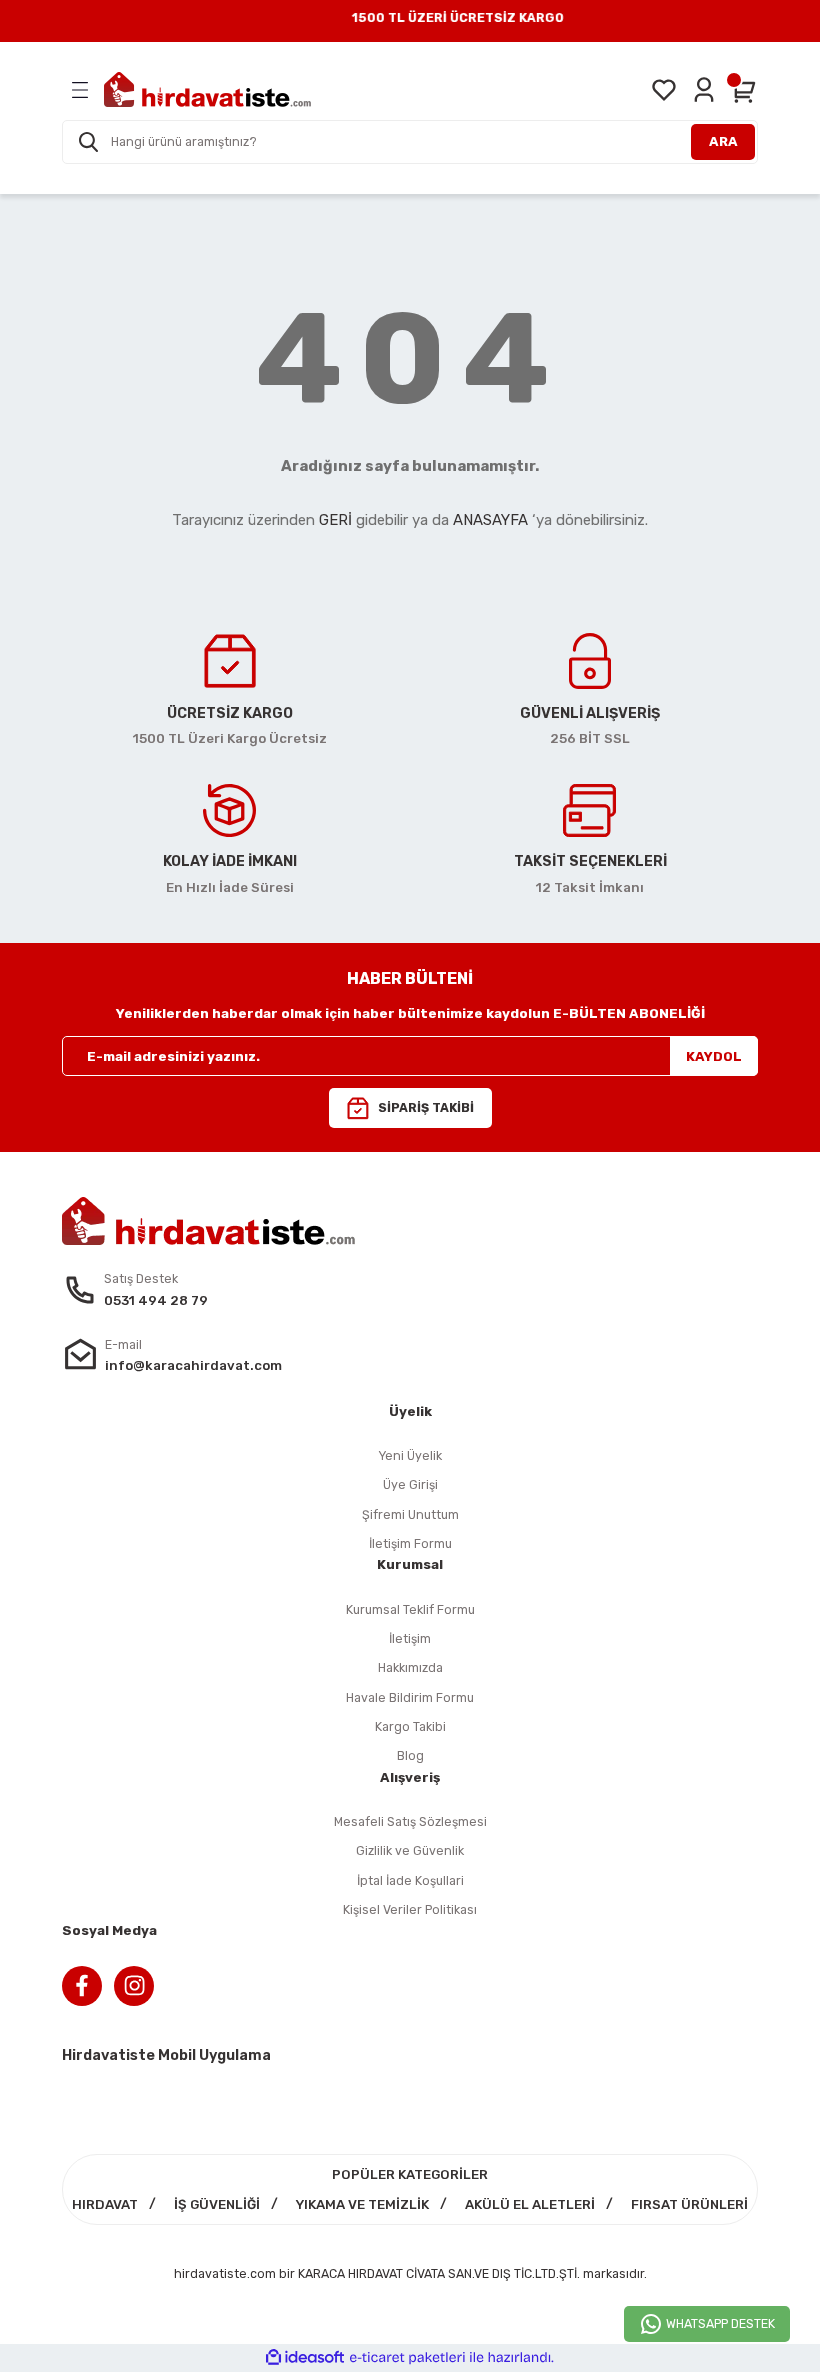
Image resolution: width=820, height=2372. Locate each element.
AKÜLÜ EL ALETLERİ (530, 2204)
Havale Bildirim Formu (410, 1697)
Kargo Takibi (410, 1726)
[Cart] (744, 90)
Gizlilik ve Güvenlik (410, 1850)
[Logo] (207, 89)
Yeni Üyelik (410, 1455)
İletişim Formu (410, 1543)
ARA (723, 141)
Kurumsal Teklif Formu (410, 1609)
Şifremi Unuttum (410, 1514)
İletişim (410, 1638)
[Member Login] (704, 90)
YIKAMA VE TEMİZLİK (362, 2204)
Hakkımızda (410, 1667)
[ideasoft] (305, 2358)
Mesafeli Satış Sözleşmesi (410, 1821)
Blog (410, 1755)
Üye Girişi (410, 1484)
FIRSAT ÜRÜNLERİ (689, 2204)
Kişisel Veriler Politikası (410, 1909)
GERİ (335, 520)
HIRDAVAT (105, 2204)
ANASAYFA (490, 520)
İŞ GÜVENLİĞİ (217, 2204)
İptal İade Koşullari (410, 1880)
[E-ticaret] (407, 2357)
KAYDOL (714, 1056)
